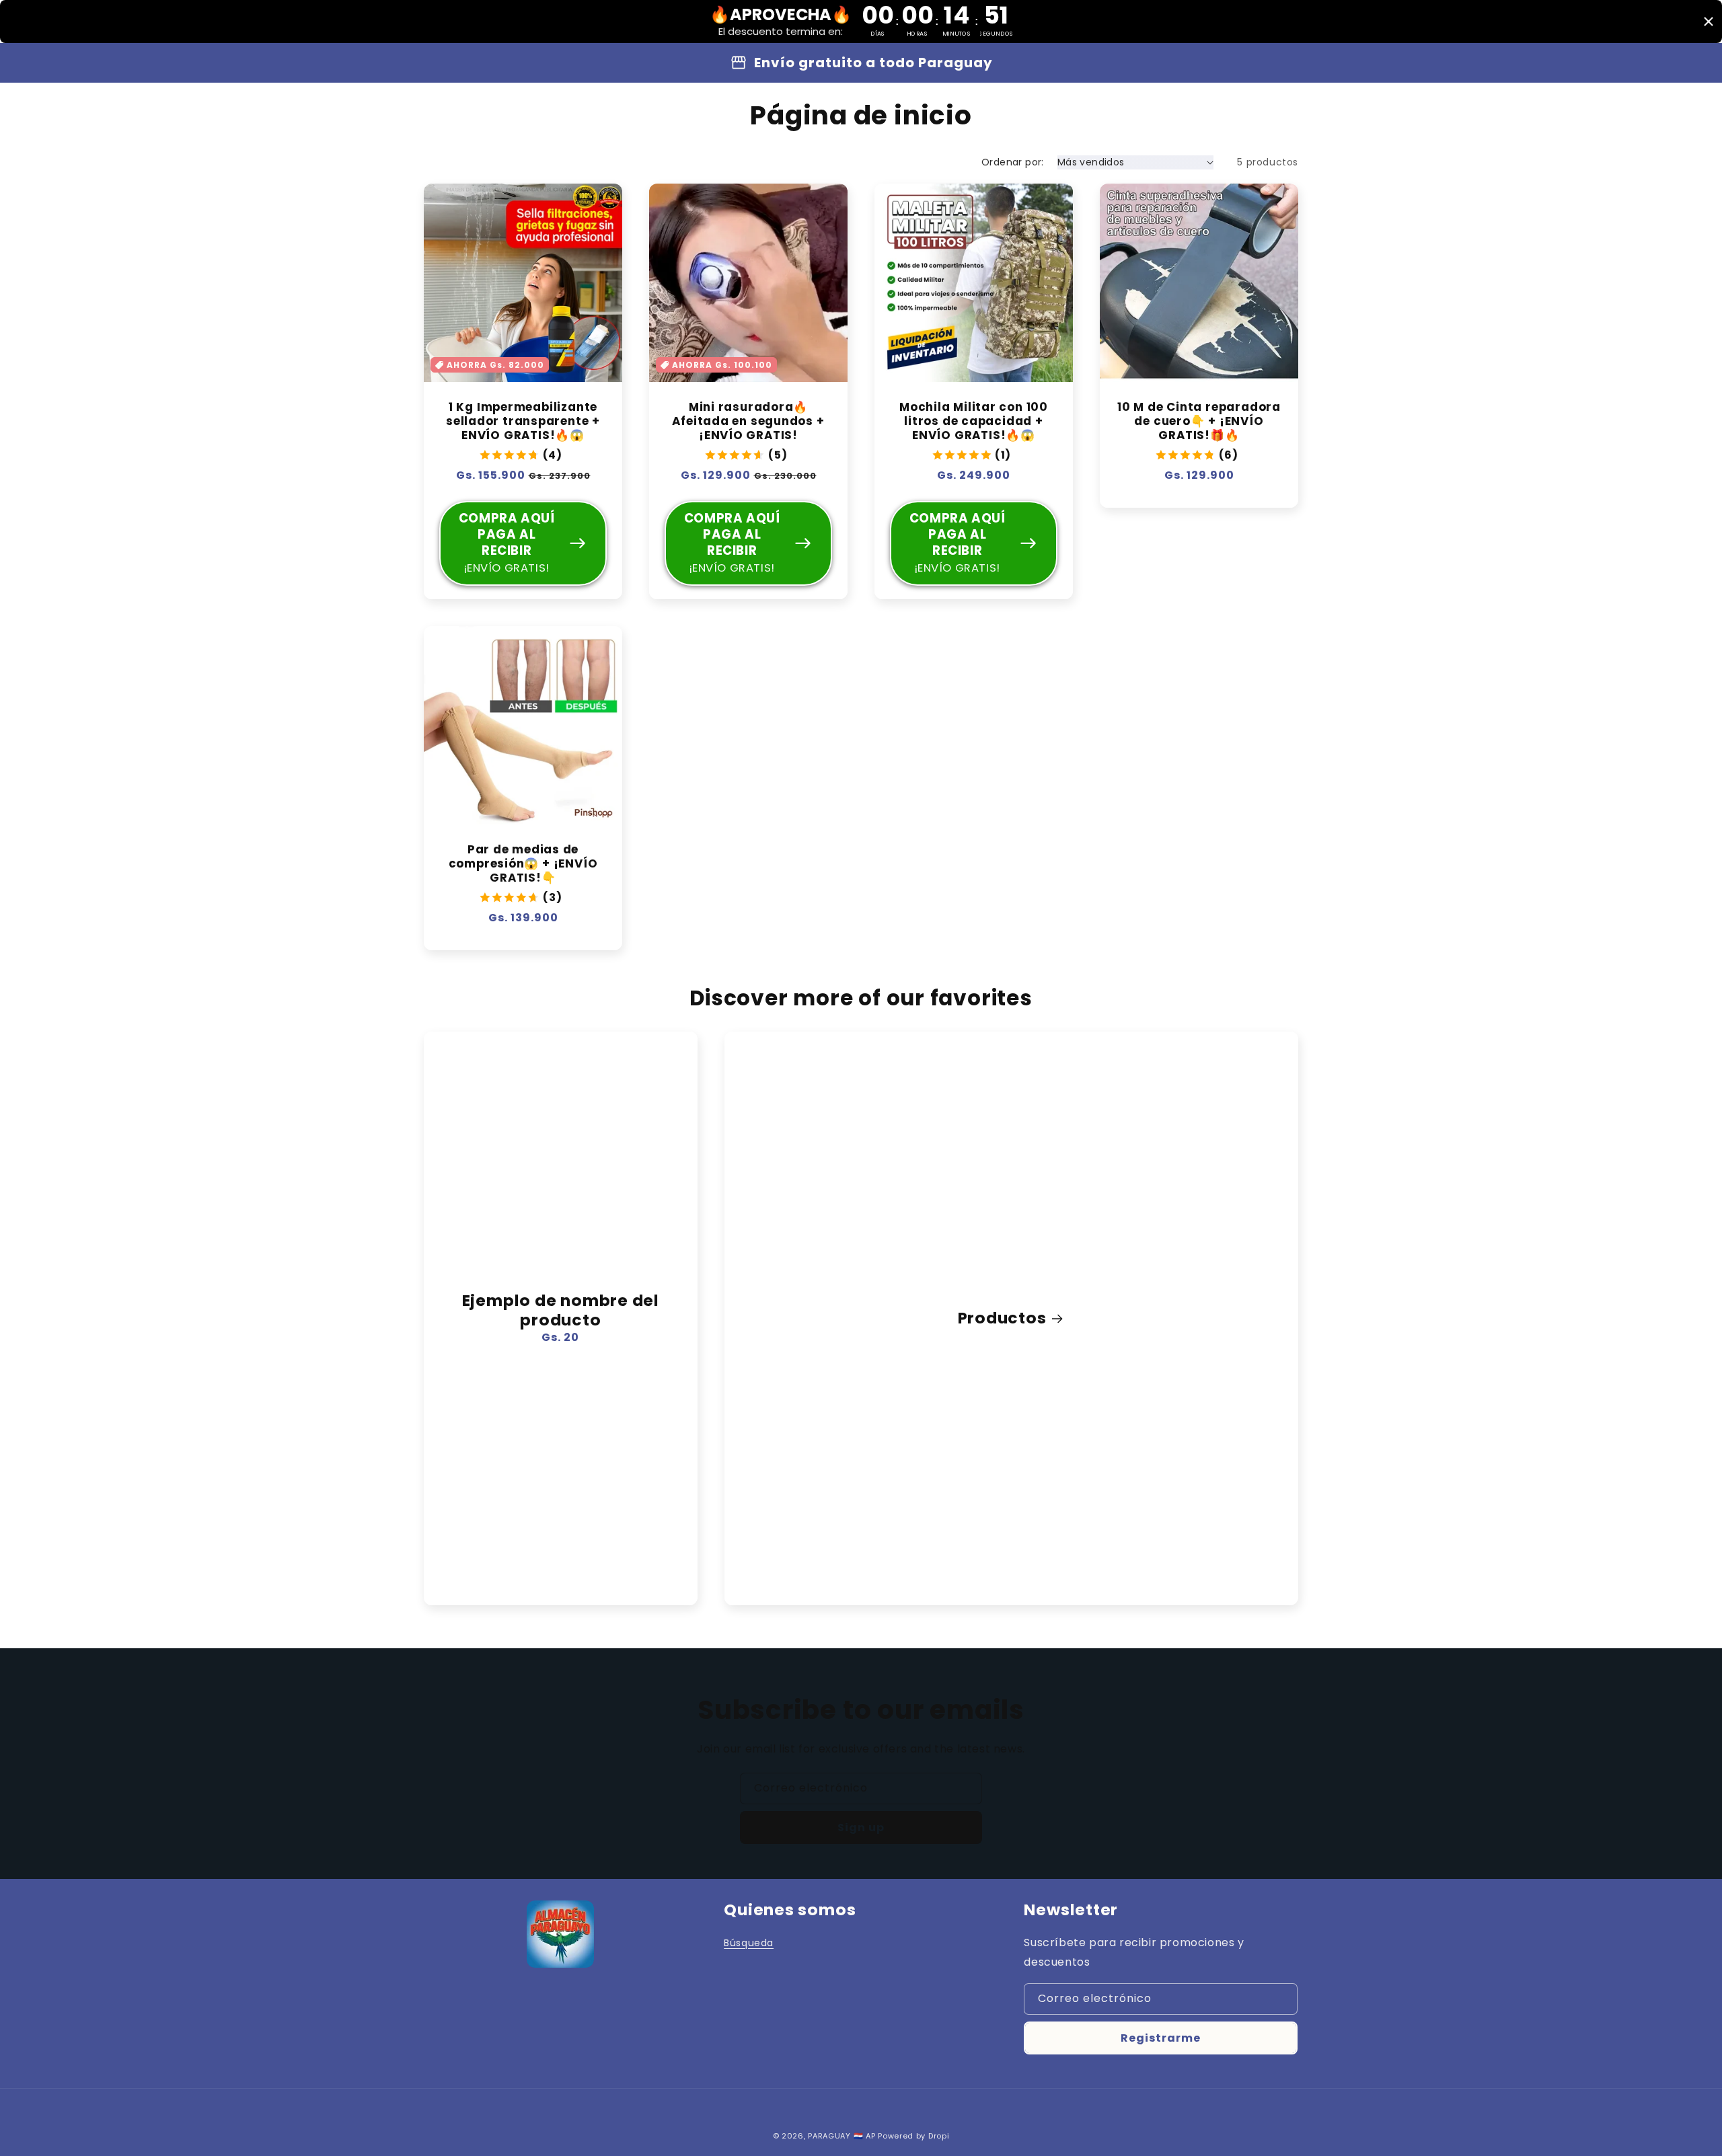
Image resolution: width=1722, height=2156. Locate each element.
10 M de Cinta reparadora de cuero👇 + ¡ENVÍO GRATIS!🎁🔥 (1199, 421)
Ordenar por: (1013, 162)
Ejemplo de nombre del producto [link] (561, 1311)
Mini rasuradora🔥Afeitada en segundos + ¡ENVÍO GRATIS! (748, 421)
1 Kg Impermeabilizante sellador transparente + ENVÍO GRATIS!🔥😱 (523, 421)
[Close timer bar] (1709, 22)
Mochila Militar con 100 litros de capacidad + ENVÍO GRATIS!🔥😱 (974, 421)
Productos (1002, 1318)
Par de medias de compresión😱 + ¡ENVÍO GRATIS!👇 (523, 863)
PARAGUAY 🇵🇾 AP (841, 2136)
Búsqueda (749, 1943)
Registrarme (1161, 2038)
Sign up (861, 1827)
